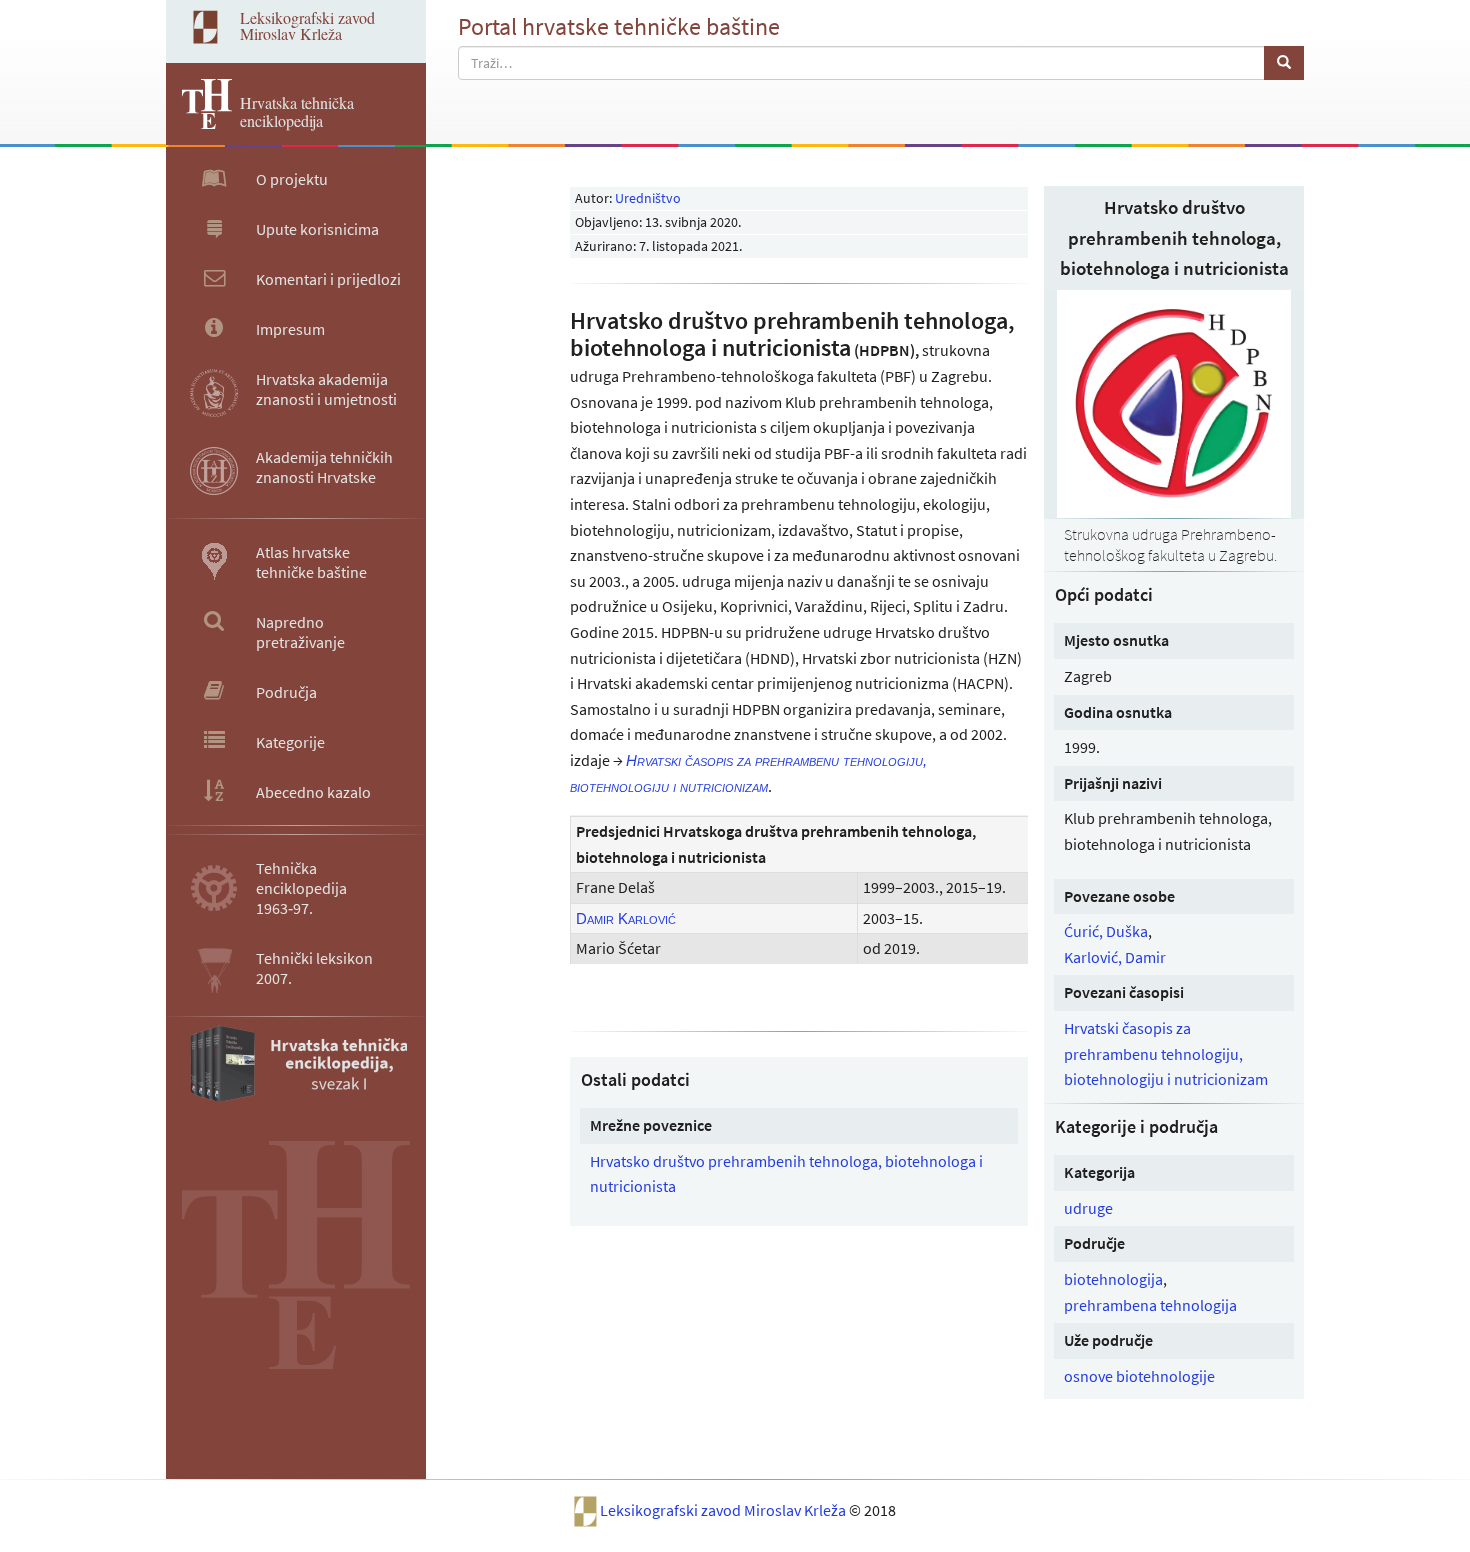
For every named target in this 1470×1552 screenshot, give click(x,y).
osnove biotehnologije (1139, 1376)
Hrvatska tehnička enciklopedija (297, 111)
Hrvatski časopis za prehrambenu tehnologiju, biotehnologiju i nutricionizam (1166, 1053)
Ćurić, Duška (1106, 931)
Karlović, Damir (1115, 957)
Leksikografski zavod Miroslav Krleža (724, 1510)
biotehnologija (1113, 1279)
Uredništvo (648, 198)
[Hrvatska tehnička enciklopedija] (199, 123)
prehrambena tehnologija (1150, 1305)
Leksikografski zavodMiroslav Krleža (307, 25)
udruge (1088, 1208)
